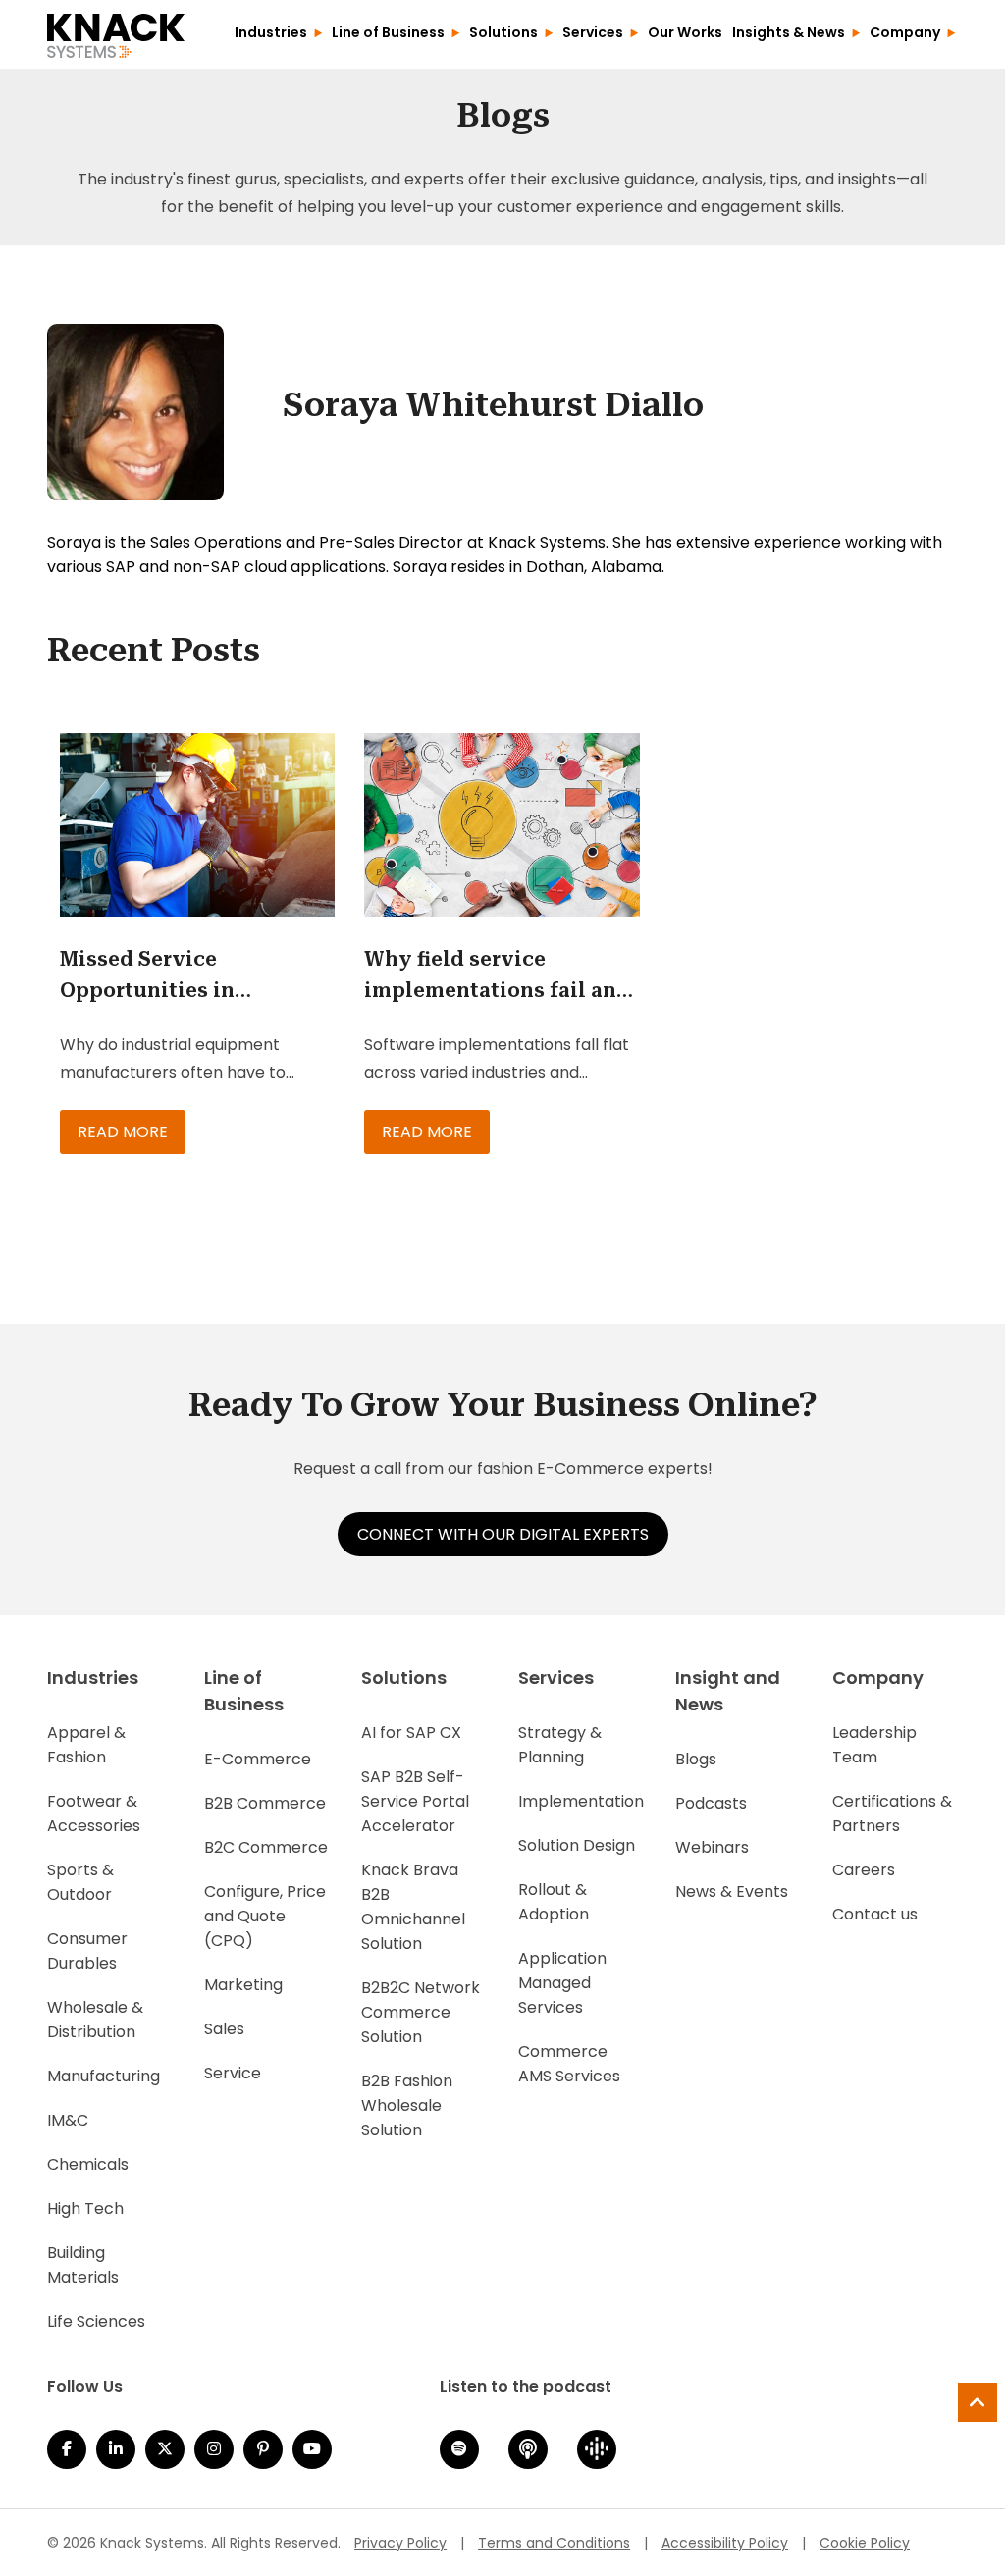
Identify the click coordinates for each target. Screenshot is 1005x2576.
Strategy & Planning (560, 1745)
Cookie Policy (865, 2543)
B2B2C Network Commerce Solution (421, 2012)
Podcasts (711, 1803)
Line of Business (388, 32)
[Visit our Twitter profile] (165, 2449)
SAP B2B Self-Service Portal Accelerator (415, 1801)
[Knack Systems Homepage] (116, 32)
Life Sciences (96, 2321)
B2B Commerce (265, 1803)
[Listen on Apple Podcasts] (528, 2449)
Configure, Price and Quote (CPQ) (265, 1916)
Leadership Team (874, 1745)
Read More (123, 1132)
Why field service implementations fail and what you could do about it (497, 976)
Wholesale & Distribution (95, 2020)
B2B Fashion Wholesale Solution (407, 2105)
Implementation (581, 1801)
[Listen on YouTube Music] (312, 2449)
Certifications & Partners (892, 1814)
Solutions (503, 32)
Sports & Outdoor (80, 1882)
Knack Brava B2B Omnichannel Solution (413, 1907)
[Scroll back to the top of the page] (978, 2402)
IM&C (68, 2120)
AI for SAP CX (411, 1733)
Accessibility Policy (725, 2543)
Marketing (243, 1985)
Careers (864, 1870)
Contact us (875, 1914)
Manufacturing (104, 2076)
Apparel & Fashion (86, 1745)
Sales (224, 2029)
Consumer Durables (87, 1951)
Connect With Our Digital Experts (503, 1534)
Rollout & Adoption (554, 1902)
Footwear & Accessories (94, 1814)
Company (905, 32)
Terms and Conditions (554, 2543)
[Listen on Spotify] (459, 2449)
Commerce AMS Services (569, 2064)
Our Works (685, 32)
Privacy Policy (400, 2543)
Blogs (696, 1759)
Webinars (712, 1847)
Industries (271, 32)
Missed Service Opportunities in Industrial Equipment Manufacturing (172, 976)
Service (233, 2073)
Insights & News (789, 32)
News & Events (732, 1892)
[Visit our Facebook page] (67, 2449)
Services (593, 32)
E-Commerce (258, 1759)
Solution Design (577, 1845)
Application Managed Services (562, 1983)
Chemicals (88, 2164)
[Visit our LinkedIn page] (116, 2449)
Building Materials (83, 2265)
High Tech (85, 2208)
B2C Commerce (266, 1847)
